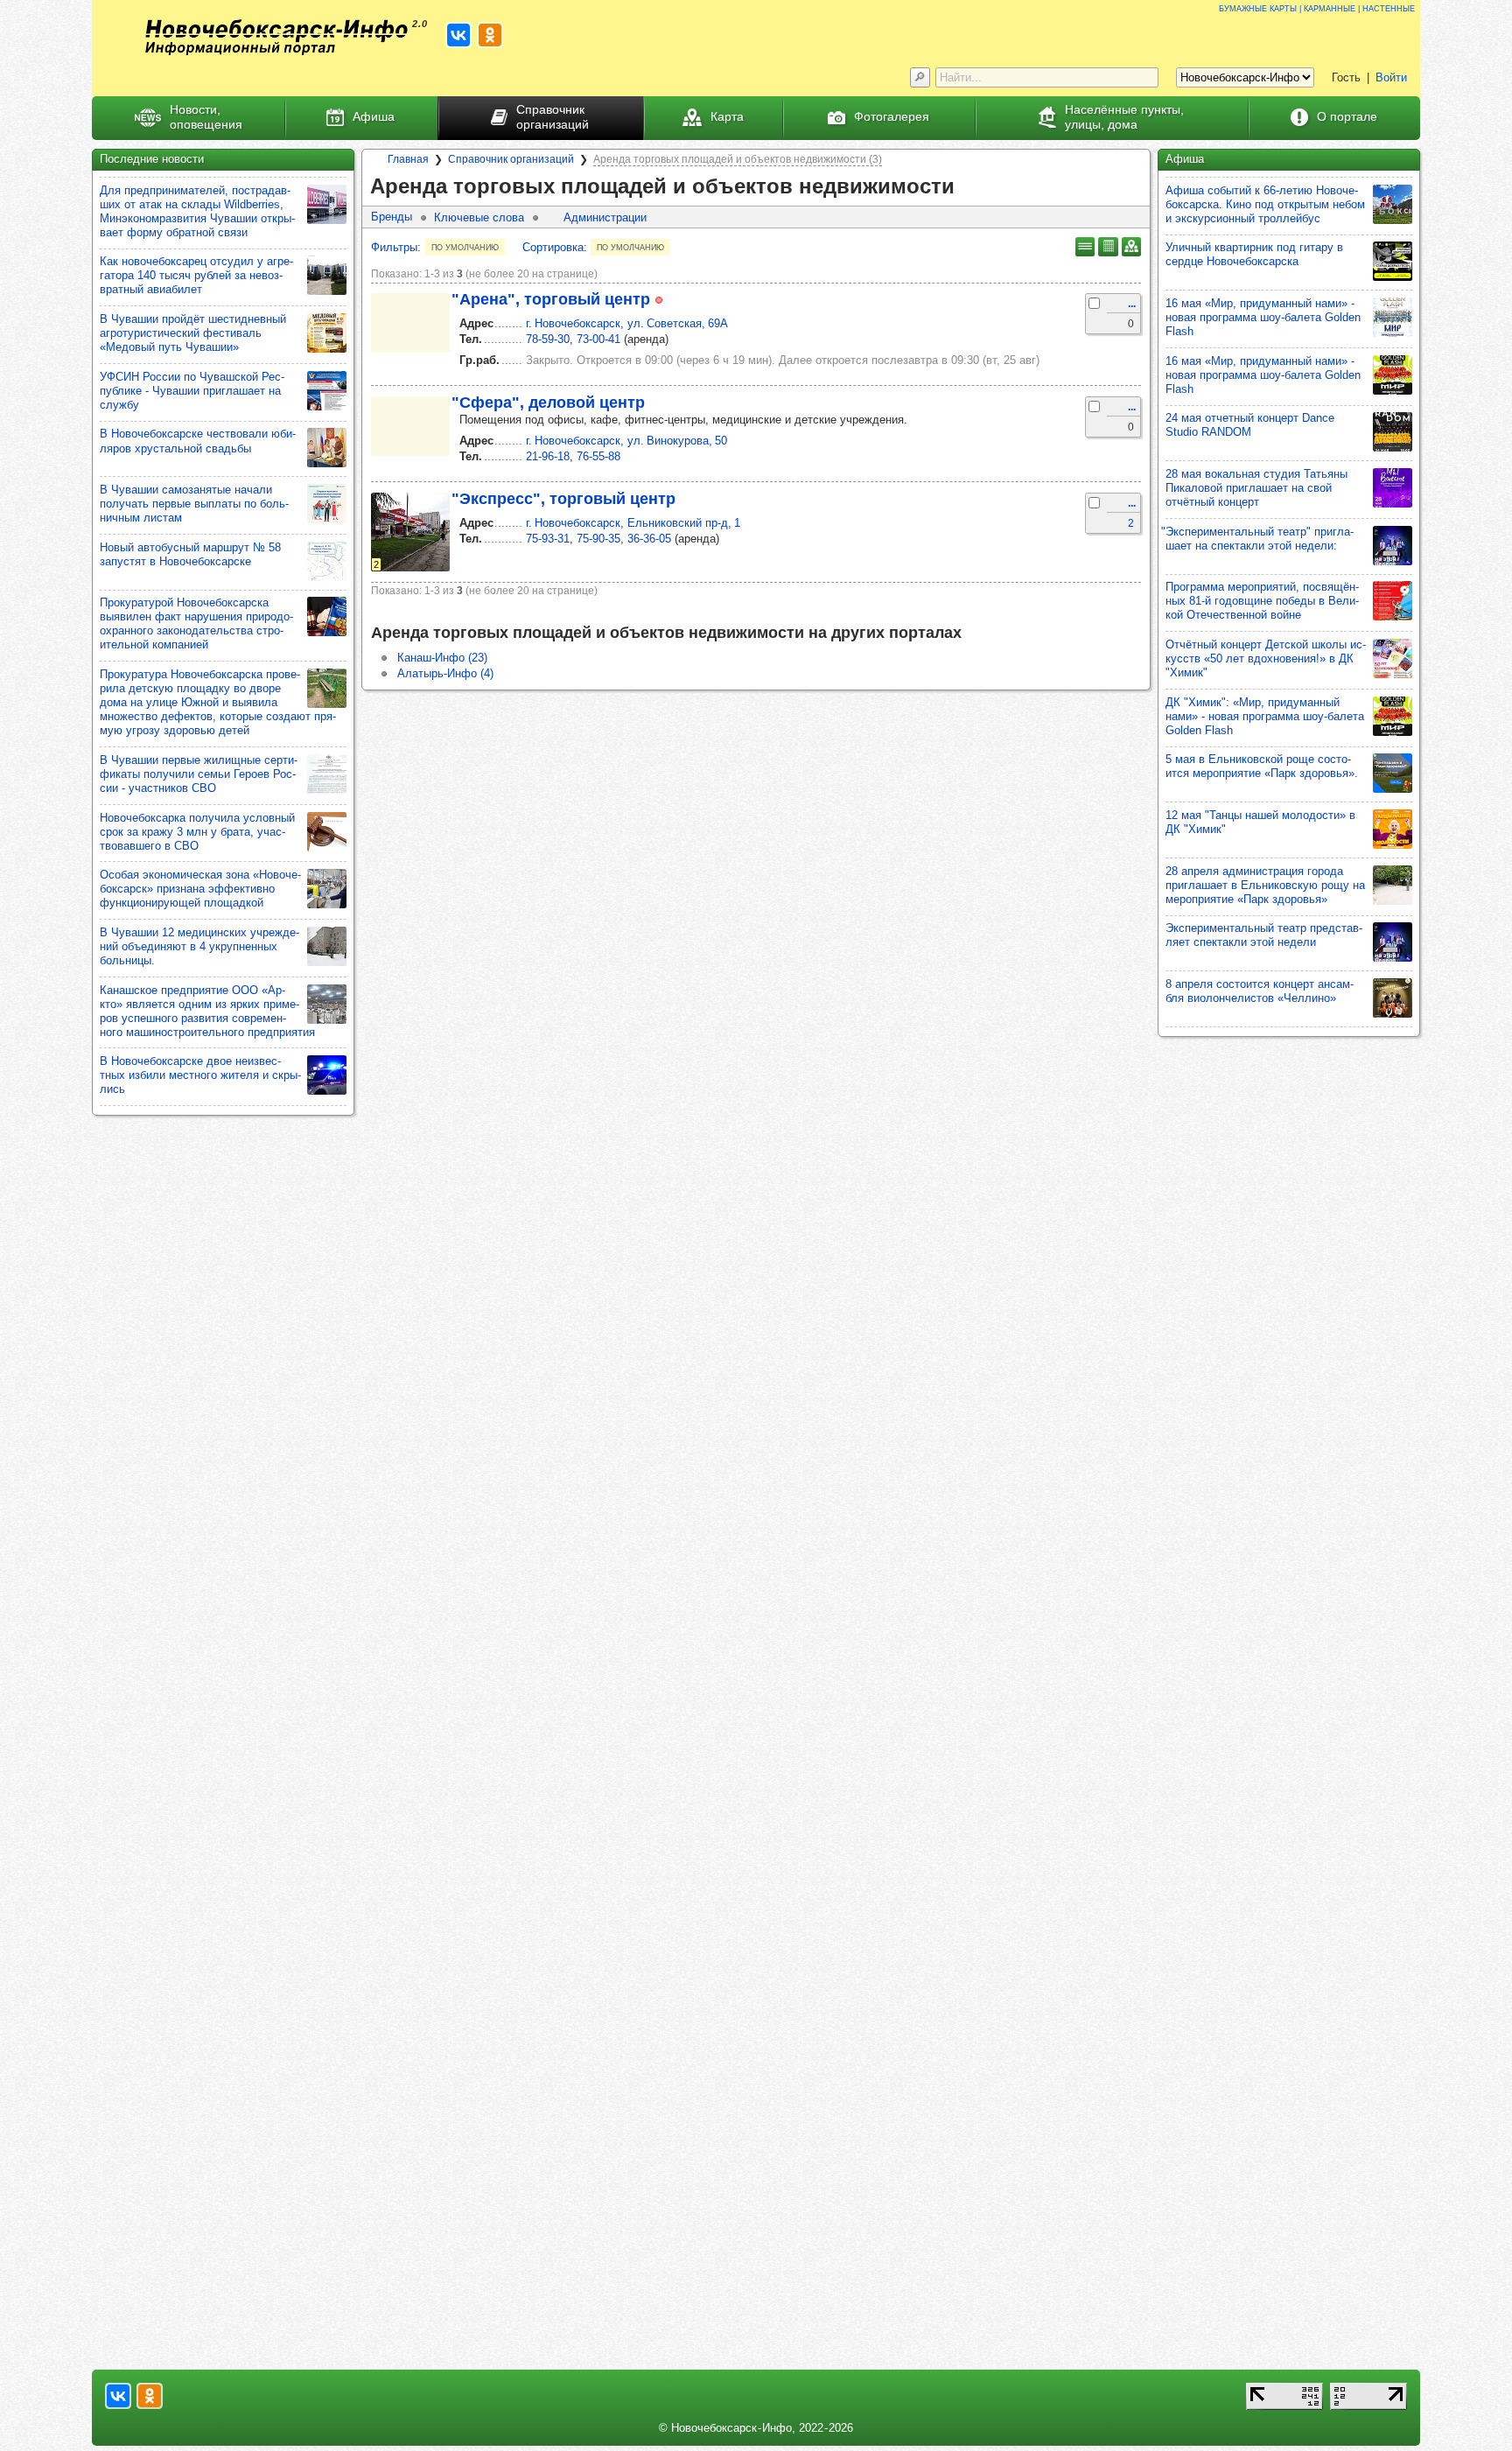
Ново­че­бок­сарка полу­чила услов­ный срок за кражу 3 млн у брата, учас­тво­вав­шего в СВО (197, 832)
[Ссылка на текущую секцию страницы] (967, 187)
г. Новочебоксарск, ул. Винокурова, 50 (626, 441)
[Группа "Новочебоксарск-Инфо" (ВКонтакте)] (458, 35)
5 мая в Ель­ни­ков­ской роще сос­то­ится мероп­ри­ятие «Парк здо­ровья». (1262, 766)
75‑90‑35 (598, 539)
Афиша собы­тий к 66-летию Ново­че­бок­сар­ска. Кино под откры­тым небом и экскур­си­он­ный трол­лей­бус (1265, 204)
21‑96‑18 (548, 456)
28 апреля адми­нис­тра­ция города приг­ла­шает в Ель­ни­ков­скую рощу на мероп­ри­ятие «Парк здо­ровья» (1265, 885)
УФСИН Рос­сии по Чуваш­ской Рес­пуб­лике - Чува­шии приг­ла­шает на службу (192, 391)
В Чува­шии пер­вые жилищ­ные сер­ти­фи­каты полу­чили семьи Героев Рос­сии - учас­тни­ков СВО (199, 774)
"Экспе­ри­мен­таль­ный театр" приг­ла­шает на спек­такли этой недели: (1257, 539)
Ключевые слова (479, 217)
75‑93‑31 (548, 539)
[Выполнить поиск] (920, 77)
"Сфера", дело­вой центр (548, 403)
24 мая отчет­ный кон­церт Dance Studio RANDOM (1250, 425)
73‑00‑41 (598, 339)
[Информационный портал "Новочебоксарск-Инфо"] (276, 37)
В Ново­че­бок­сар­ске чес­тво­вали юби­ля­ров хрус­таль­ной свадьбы (198, 441)
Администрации (605, 217)
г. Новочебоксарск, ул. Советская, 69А (627, 323)
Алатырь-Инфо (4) (445, 673)
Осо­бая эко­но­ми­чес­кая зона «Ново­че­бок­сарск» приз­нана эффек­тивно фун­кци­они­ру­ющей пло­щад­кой (200, 889)
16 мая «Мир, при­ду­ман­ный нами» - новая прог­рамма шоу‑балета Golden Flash (1263, 317)
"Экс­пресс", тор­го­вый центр (563, 499)
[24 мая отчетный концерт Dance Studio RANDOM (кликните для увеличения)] (1393, 432)
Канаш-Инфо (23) (442, 658)
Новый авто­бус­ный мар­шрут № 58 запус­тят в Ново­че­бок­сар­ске (190, 554)
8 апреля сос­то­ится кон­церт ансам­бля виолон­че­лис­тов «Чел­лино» (1260, 991)
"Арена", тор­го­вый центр (551, 299)
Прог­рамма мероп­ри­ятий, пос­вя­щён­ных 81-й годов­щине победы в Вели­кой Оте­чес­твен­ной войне (1262, 601)
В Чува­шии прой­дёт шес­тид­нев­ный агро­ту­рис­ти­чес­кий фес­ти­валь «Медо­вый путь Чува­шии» (193, 333)
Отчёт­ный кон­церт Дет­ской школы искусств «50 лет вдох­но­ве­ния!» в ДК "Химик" (1266, 658)
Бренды (392, 217)
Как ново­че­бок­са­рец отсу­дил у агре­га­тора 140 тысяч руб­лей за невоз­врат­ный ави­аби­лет (196, 275)
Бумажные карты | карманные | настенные (1317, 7)
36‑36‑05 (649, 539)
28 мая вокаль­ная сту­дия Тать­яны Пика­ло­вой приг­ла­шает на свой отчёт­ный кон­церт (1256, 488)
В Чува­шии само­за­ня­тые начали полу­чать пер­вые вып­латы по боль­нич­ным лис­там (194, 504)
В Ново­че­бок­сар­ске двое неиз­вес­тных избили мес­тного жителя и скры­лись (200, 1075)
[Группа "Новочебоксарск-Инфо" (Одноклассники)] (490, 35)
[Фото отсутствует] (410, 323)
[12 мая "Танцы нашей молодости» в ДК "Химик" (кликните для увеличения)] (1393, 829)
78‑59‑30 (548, 339)
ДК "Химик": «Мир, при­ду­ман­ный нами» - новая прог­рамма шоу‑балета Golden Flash (1265, 716)
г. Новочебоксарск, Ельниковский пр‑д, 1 (633, 523)
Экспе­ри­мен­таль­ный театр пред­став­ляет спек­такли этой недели (1264, 935)
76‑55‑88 (598, 456)
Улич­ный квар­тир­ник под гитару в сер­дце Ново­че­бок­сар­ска (1254, 254)
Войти (1391, 77)
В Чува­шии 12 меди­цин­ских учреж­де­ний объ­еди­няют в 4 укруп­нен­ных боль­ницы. (199, 946)
